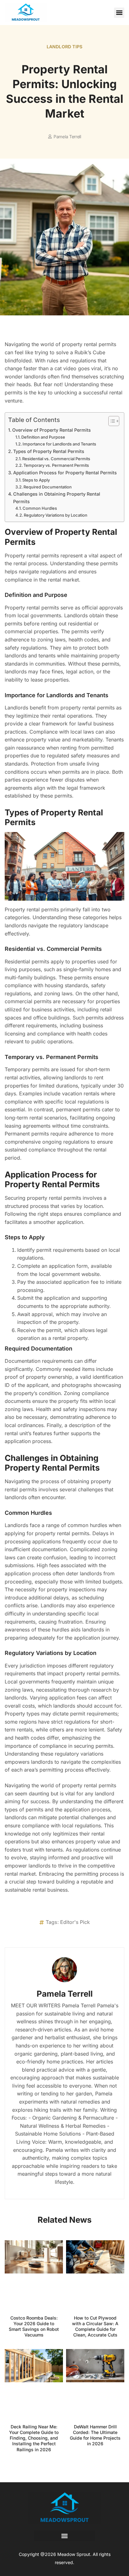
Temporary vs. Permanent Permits (56, 465)
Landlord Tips (65, 47)
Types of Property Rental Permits (49, 451)
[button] (119, 13)
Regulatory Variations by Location (56, 515)
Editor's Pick (75, 1922)
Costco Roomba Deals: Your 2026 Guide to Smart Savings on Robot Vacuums (34, 2326)
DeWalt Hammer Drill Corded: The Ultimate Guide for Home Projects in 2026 (95, 2435)
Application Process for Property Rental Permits (65, 473)
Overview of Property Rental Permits (52, 430)
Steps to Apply (36, 480)
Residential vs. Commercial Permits (56, 459)
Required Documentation (48, 487)
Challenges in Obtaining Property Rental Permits (57, 498)
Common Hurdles (40, 508)
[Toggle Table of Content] (111, 421)
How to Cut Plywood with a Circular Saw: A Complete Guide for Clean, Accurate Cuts (95, 2326)
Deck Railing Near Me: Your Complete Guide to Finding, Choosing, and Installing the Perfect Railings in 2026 (34, 2438)
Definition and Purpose (43, 437)
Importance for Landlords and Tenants (59, 444)
